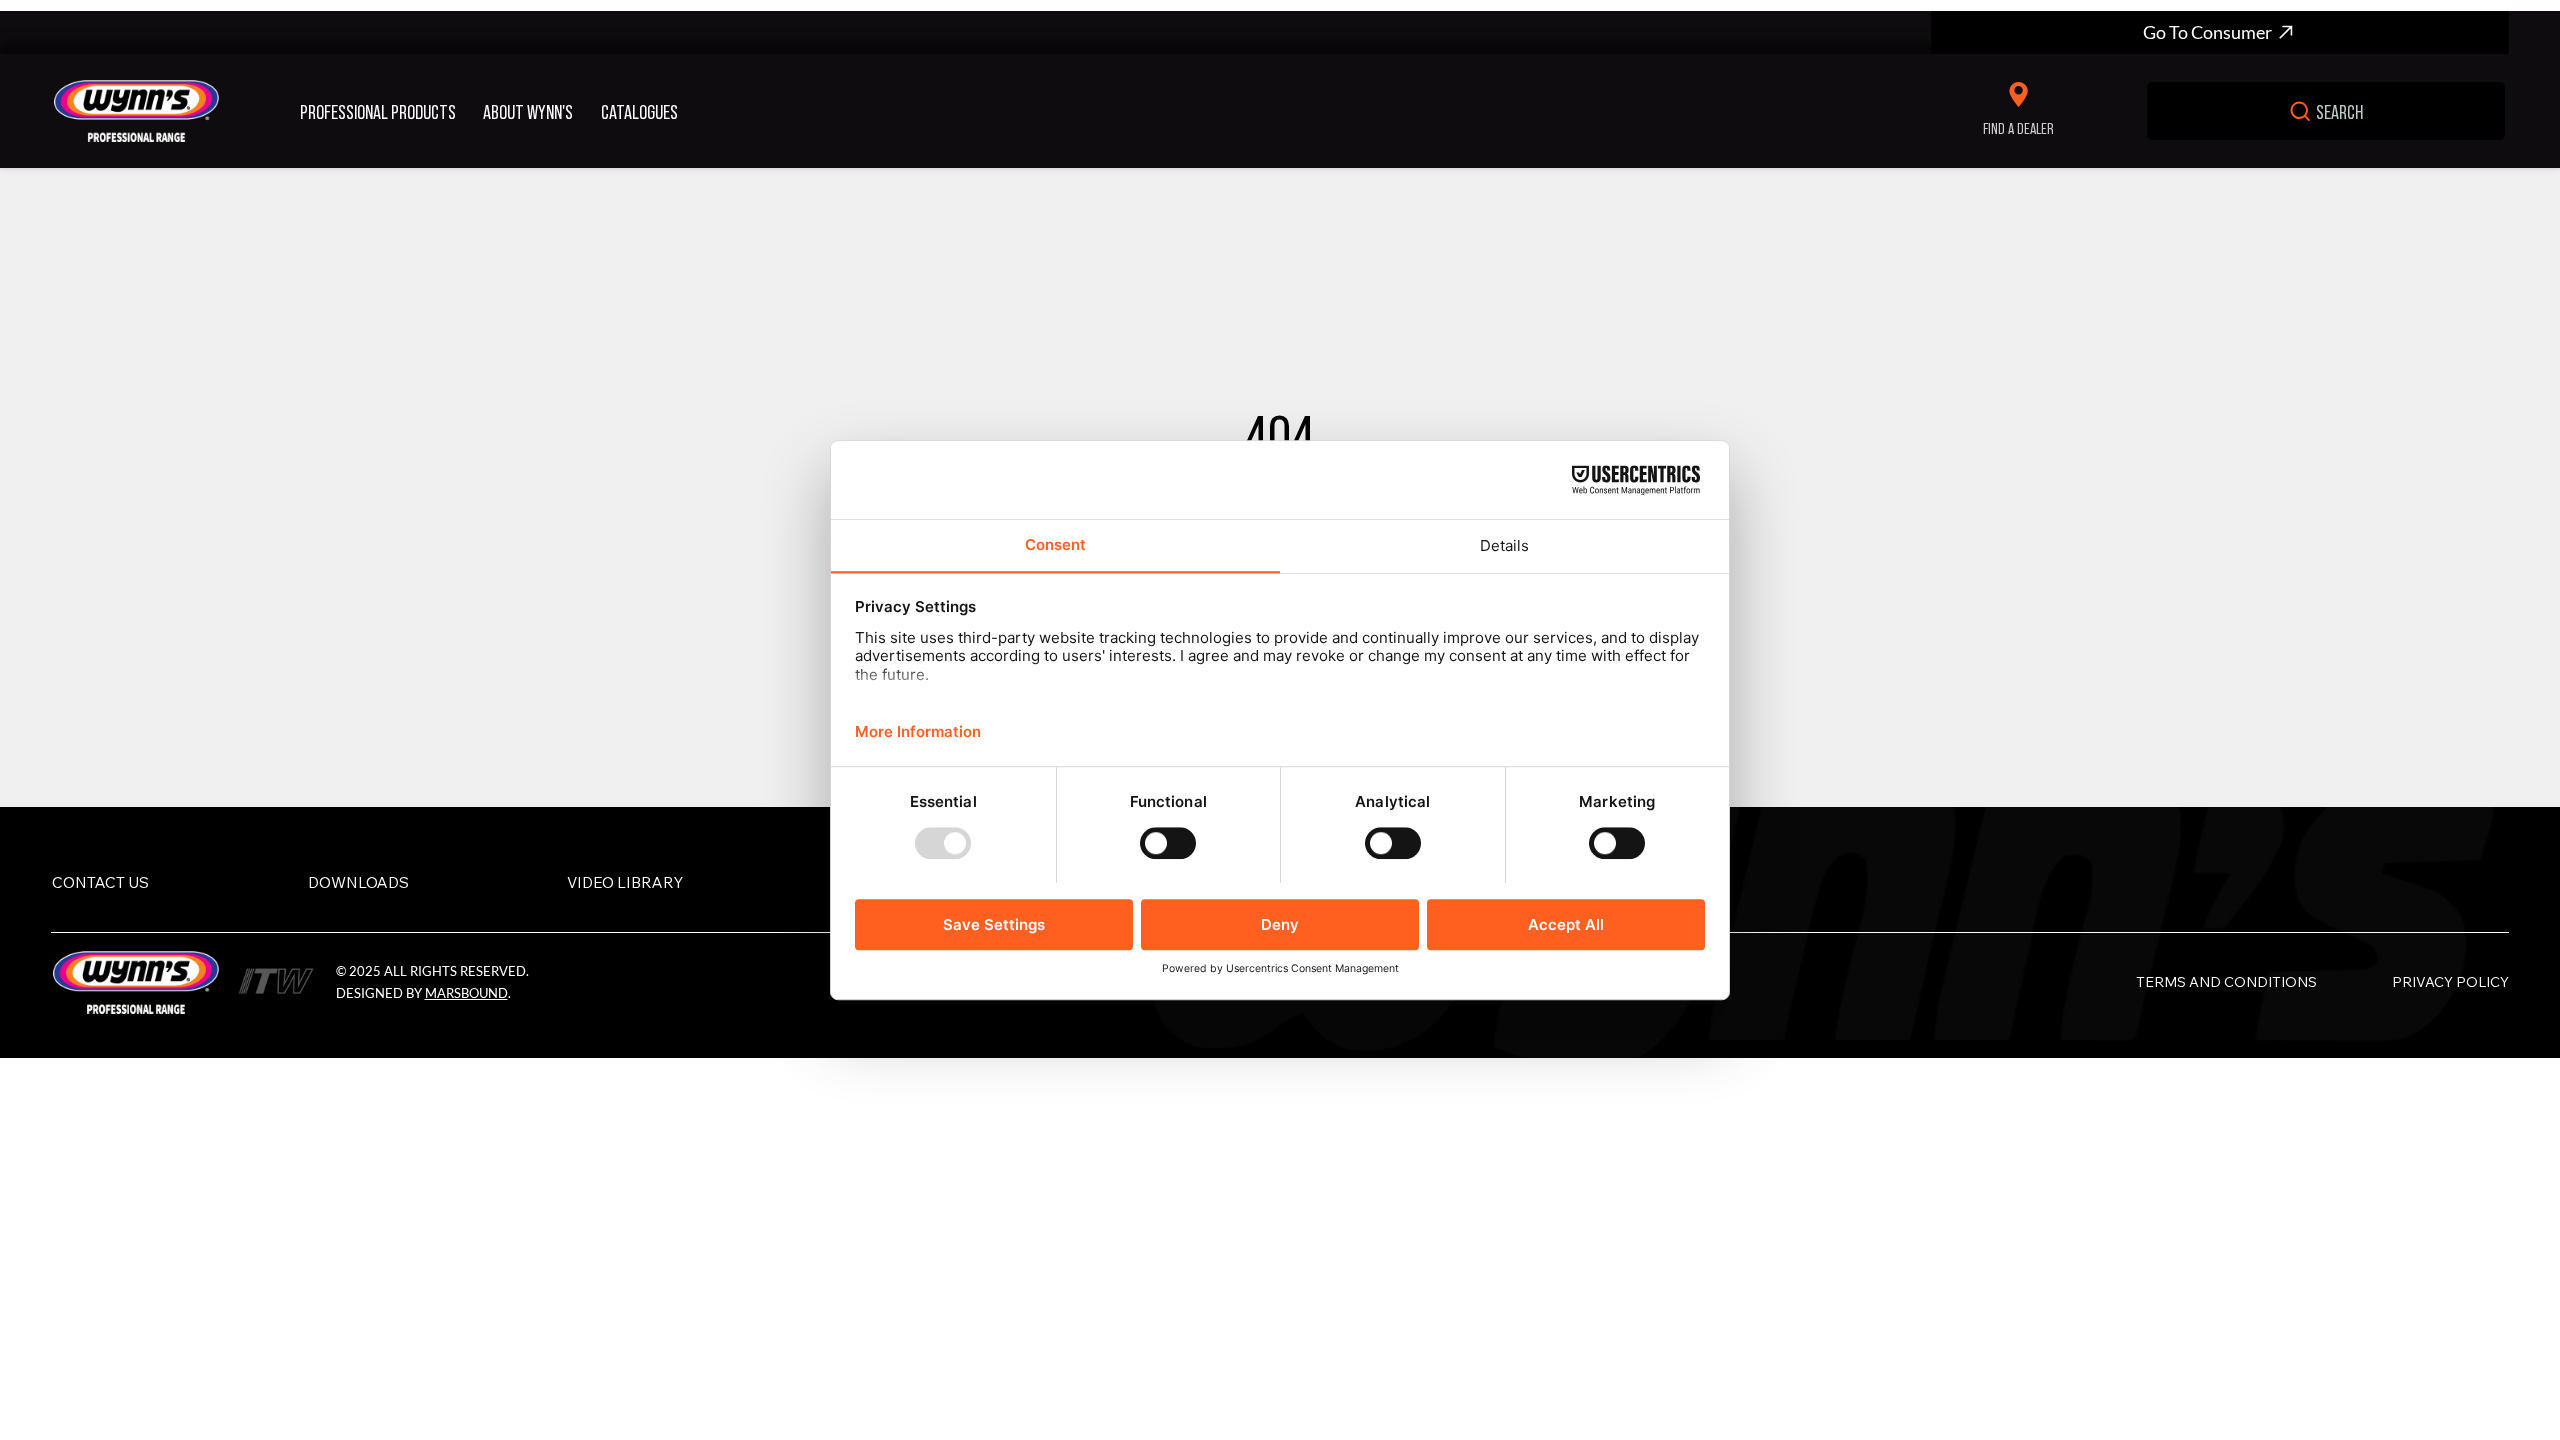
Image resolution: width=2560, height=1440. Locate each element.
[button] (384, 111)
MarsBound (466, 993)
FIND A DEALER (2018, 127)
